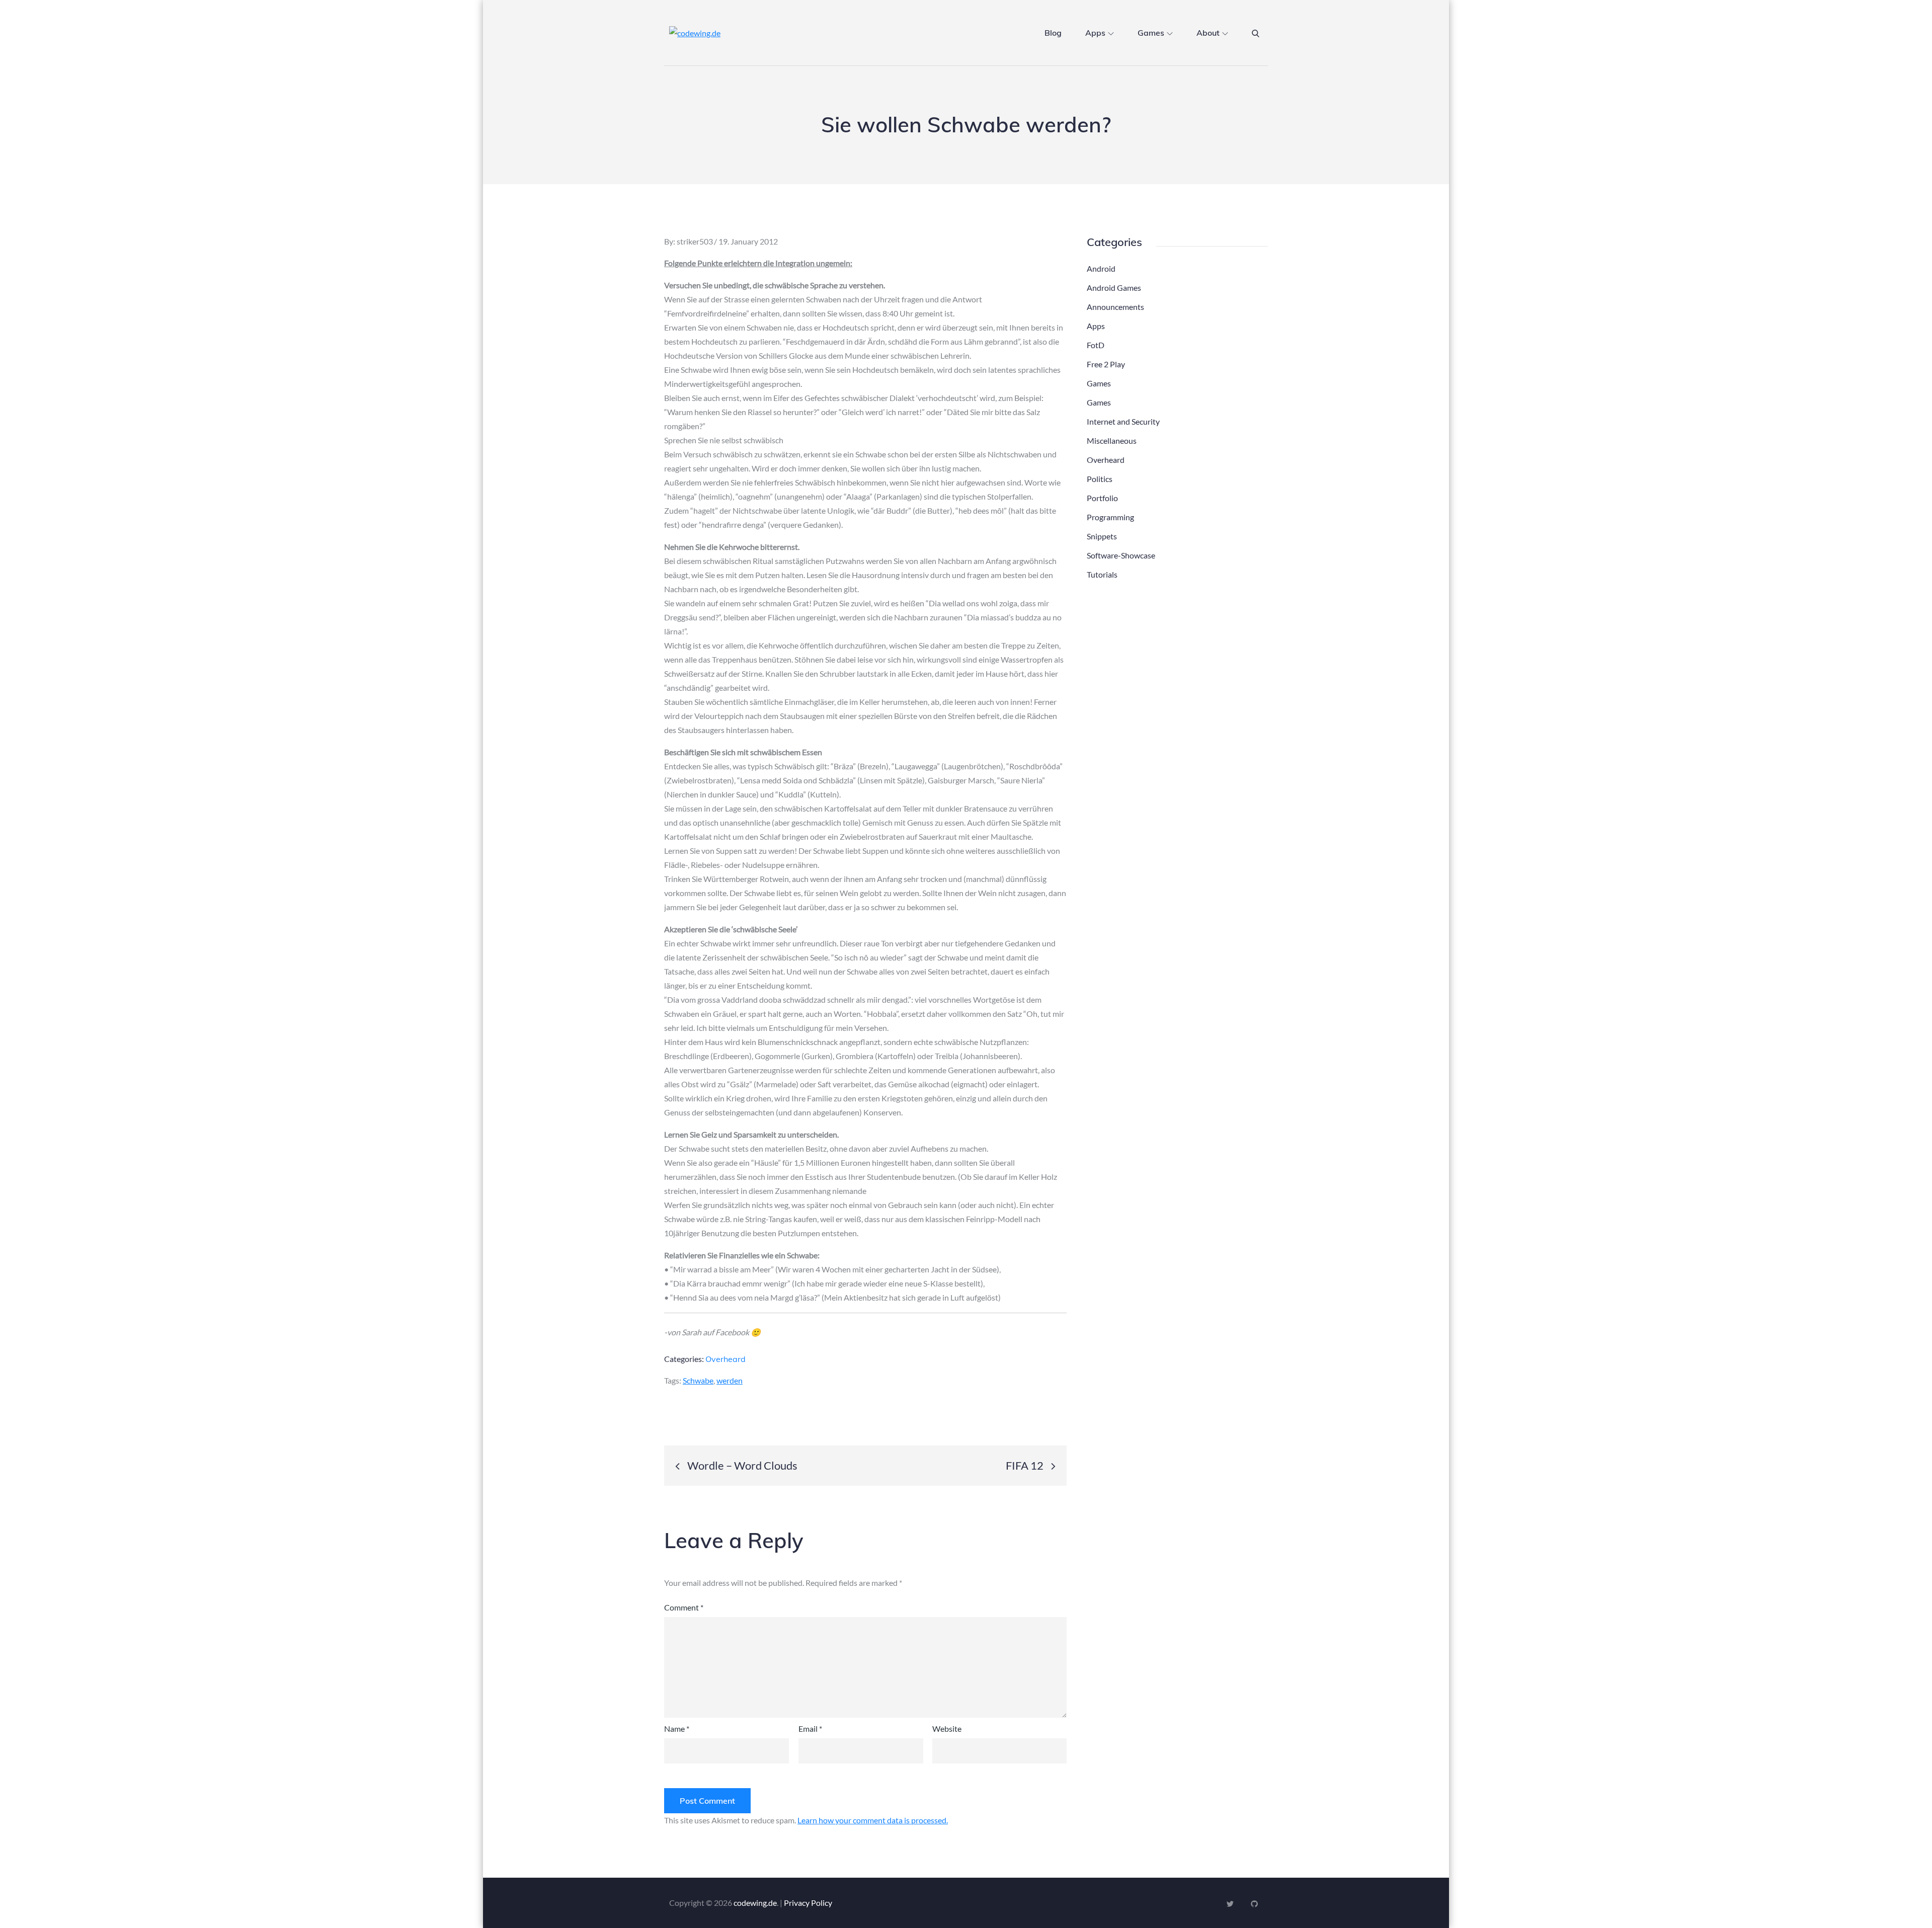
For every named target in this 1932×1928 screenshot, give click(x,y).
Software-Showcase (1121, 555)
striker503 (695, 241)
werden (730, 1380)
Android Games (1114, 288)
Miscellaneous (1112, 440)
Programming (1110, 517)
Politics (1100, 479)
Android (1101, 268)
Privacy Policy (808, 1903)
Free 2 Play (1106, 364)
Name (677, 1729)
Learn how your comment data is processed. (873, 1820)
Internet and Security (1123, 421)
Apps (1095, 33)
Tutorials (1102, 574)
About (1208, 33)
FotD (1096, 345)
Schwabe (698, 1380)
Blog (1053, 33)
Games (1151, 33)
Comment (684, 1607)
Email (810, 1729)
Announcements (1115, 307)
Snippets (1102, 536)
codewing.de (755, 1903)
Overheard (726, 1359)
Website (947, 1729)
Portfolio (1102, 498)
